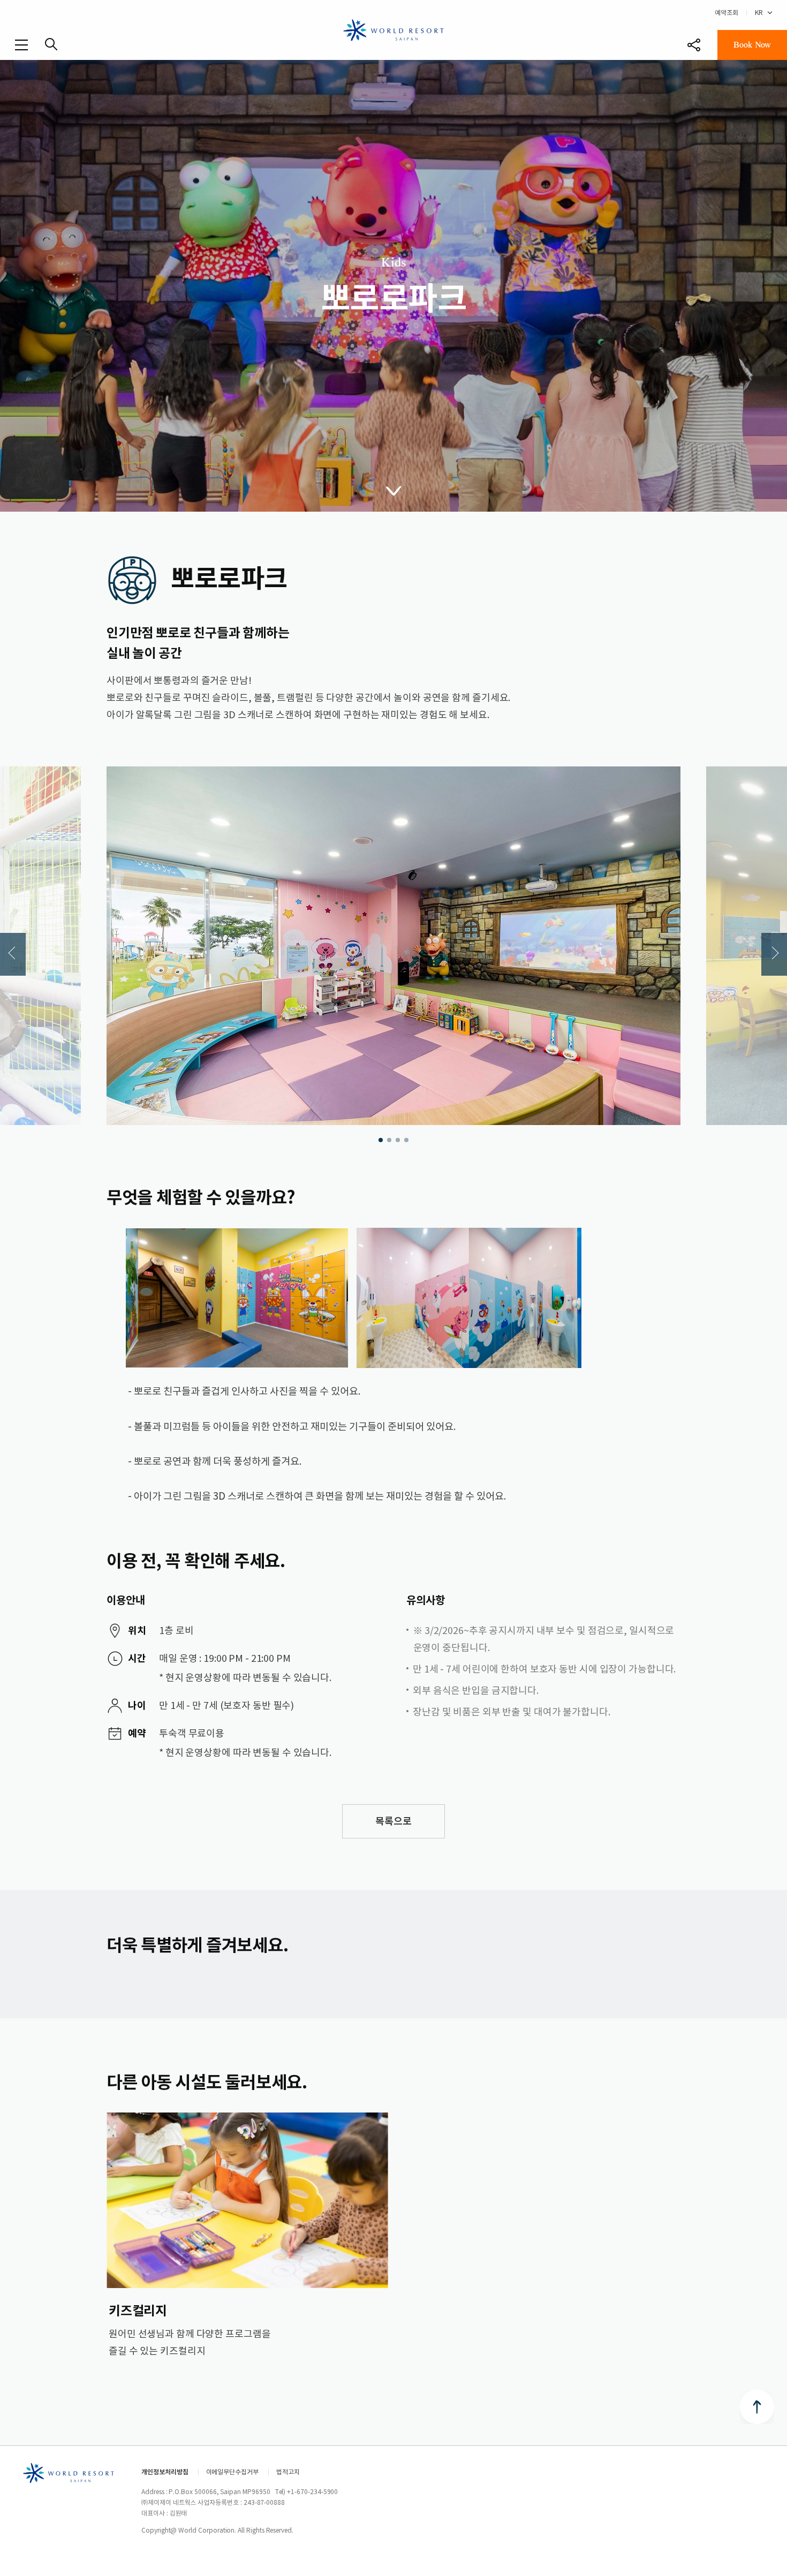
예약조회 (727, 13)
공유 (694, 45)
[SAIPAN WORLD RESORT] (393, 29)
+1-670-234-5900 (312, 2492)
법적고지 (288, 2472)
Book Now (752, 45)
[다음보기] (774, 954)
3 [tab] (398, 1140)
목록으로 (393, 1821)
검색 (51, 44)
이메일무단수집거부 (232, 2472)
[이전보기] (13, 954)
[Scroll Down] (393, 490)
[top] (757, 2407)
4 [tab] (406, 1140)
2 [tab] (389, 1140)
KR (759, 13)
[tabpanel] (393, 946)
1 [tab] (381, 1140)
